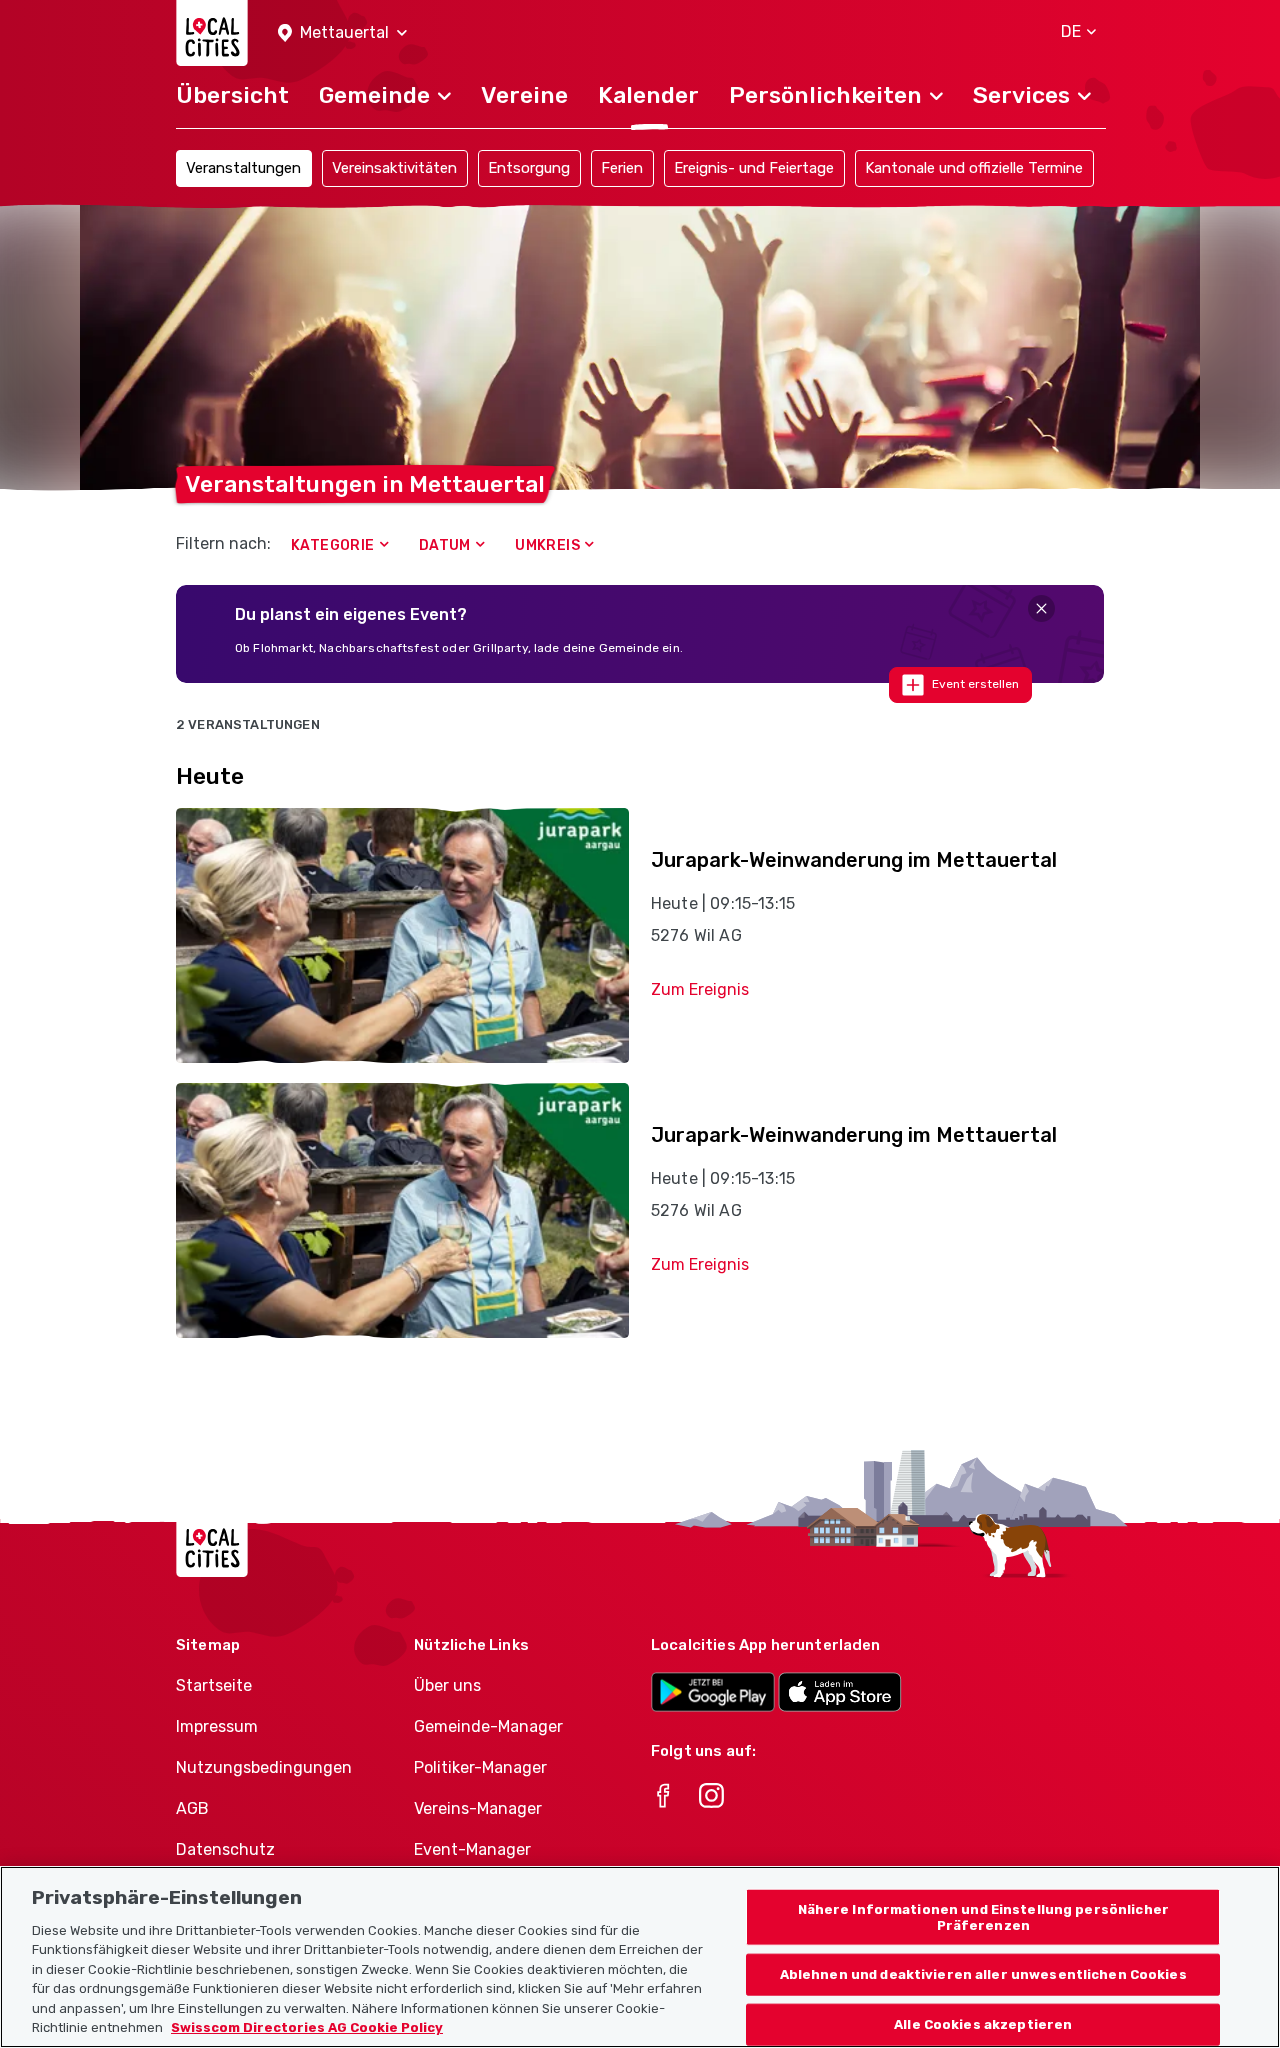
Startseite (214, 1685)
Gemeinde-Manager (488, 1726)
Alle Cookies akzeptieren (983, 2024)
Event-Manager (472, 1849)
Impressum (217, 1726)
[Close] (1041, 608)
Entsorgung (529, 168)
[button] (342, 33)
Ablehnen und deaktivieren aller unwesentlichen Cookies (983, 1974)
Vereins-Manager (478, 1808)
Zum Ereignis (700, 989)
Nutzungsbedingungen (264, 1767)
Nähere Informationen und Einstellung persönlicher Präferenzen (983, 1917)
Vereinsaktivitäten (394, 168)
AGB (192, 1808)
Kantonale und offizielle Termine (974, 168)
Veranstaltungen (243, 168)
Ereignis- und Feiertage (754, 168)
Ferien (622, 168)
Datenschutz (225, 1849)
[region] (640, 1957)
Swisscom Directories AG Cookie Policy (307, 2027)
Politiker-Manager (480, 1767)
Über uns (447, 1685)
